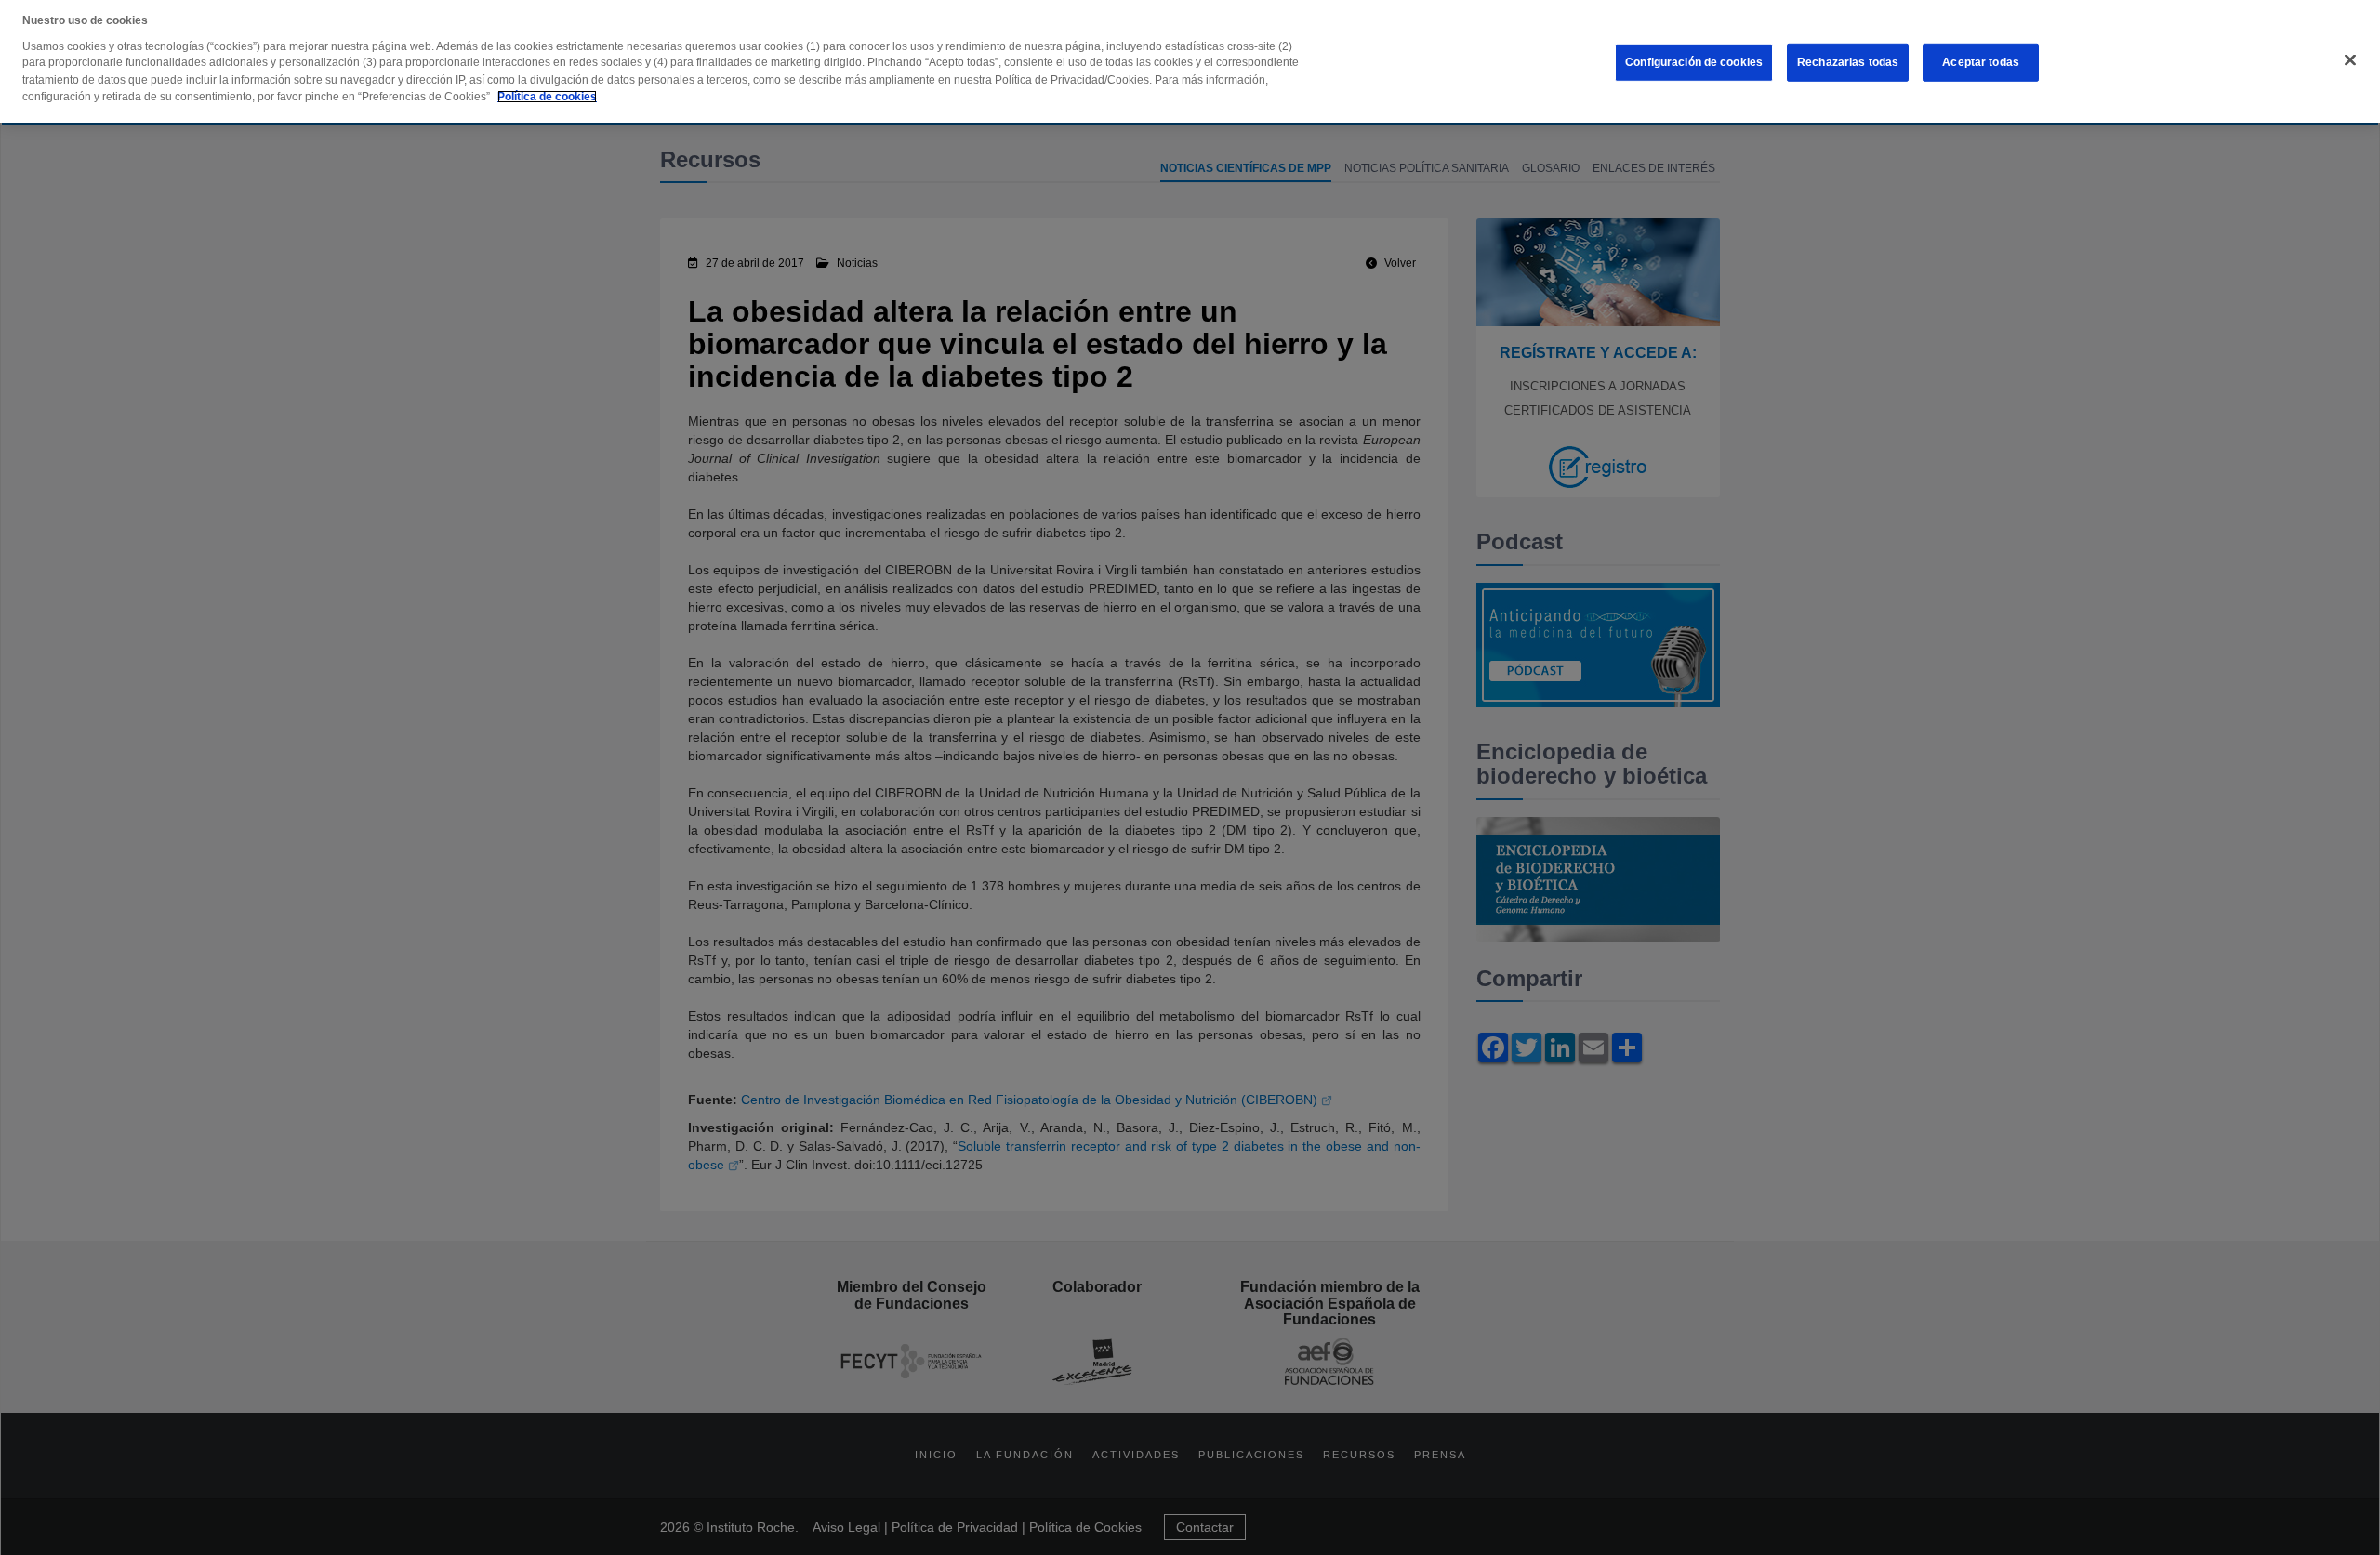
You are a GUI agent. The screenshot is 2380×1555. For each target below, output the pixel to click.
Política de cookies (547, 97)
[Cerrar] (2350, 60)
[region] (1190, 61)
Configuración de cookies (1694, 62)
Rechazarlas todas (1848, 62)
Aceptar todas (1981, 62)
